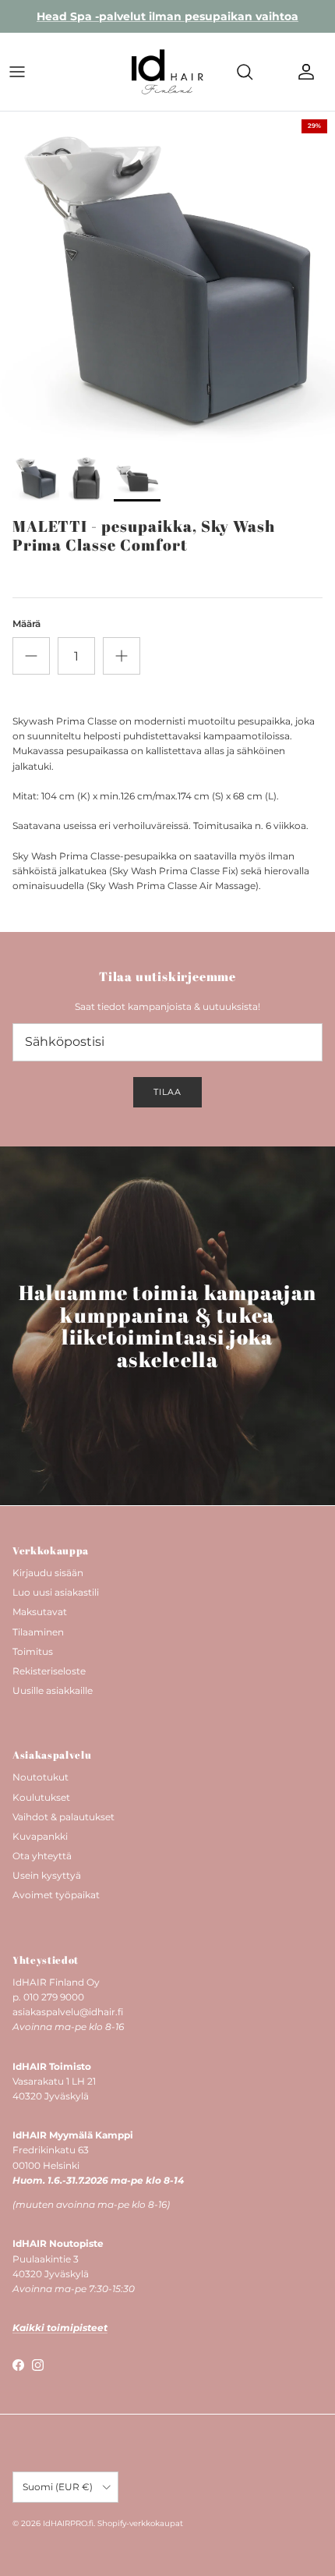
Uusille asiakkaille (53, 1690)
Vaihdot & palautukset (63, 1817)
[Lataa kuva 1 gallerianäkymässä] (167, 279)
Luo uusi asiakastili (56, 1592)
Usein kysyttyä (47, 1875)
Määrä (26, 624)
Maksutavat (40, 1612)
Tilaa (167, 1092)
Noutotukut (41, 1777)
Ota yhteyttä (42, 1856)
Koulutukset (41, 1797)
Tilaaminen (38, 1632)
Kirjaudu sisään (48, 1573)
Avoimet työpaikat (56, 1895)
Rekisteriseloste (49, 1671)
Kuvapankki (40, 1836)
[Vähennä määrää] (31, 656)
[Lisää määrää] (122, 656)
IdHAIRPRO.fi (68, 2523)
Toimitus (33, 1651)
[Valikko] (17, 72)
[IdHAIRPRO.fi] (167, 72)
